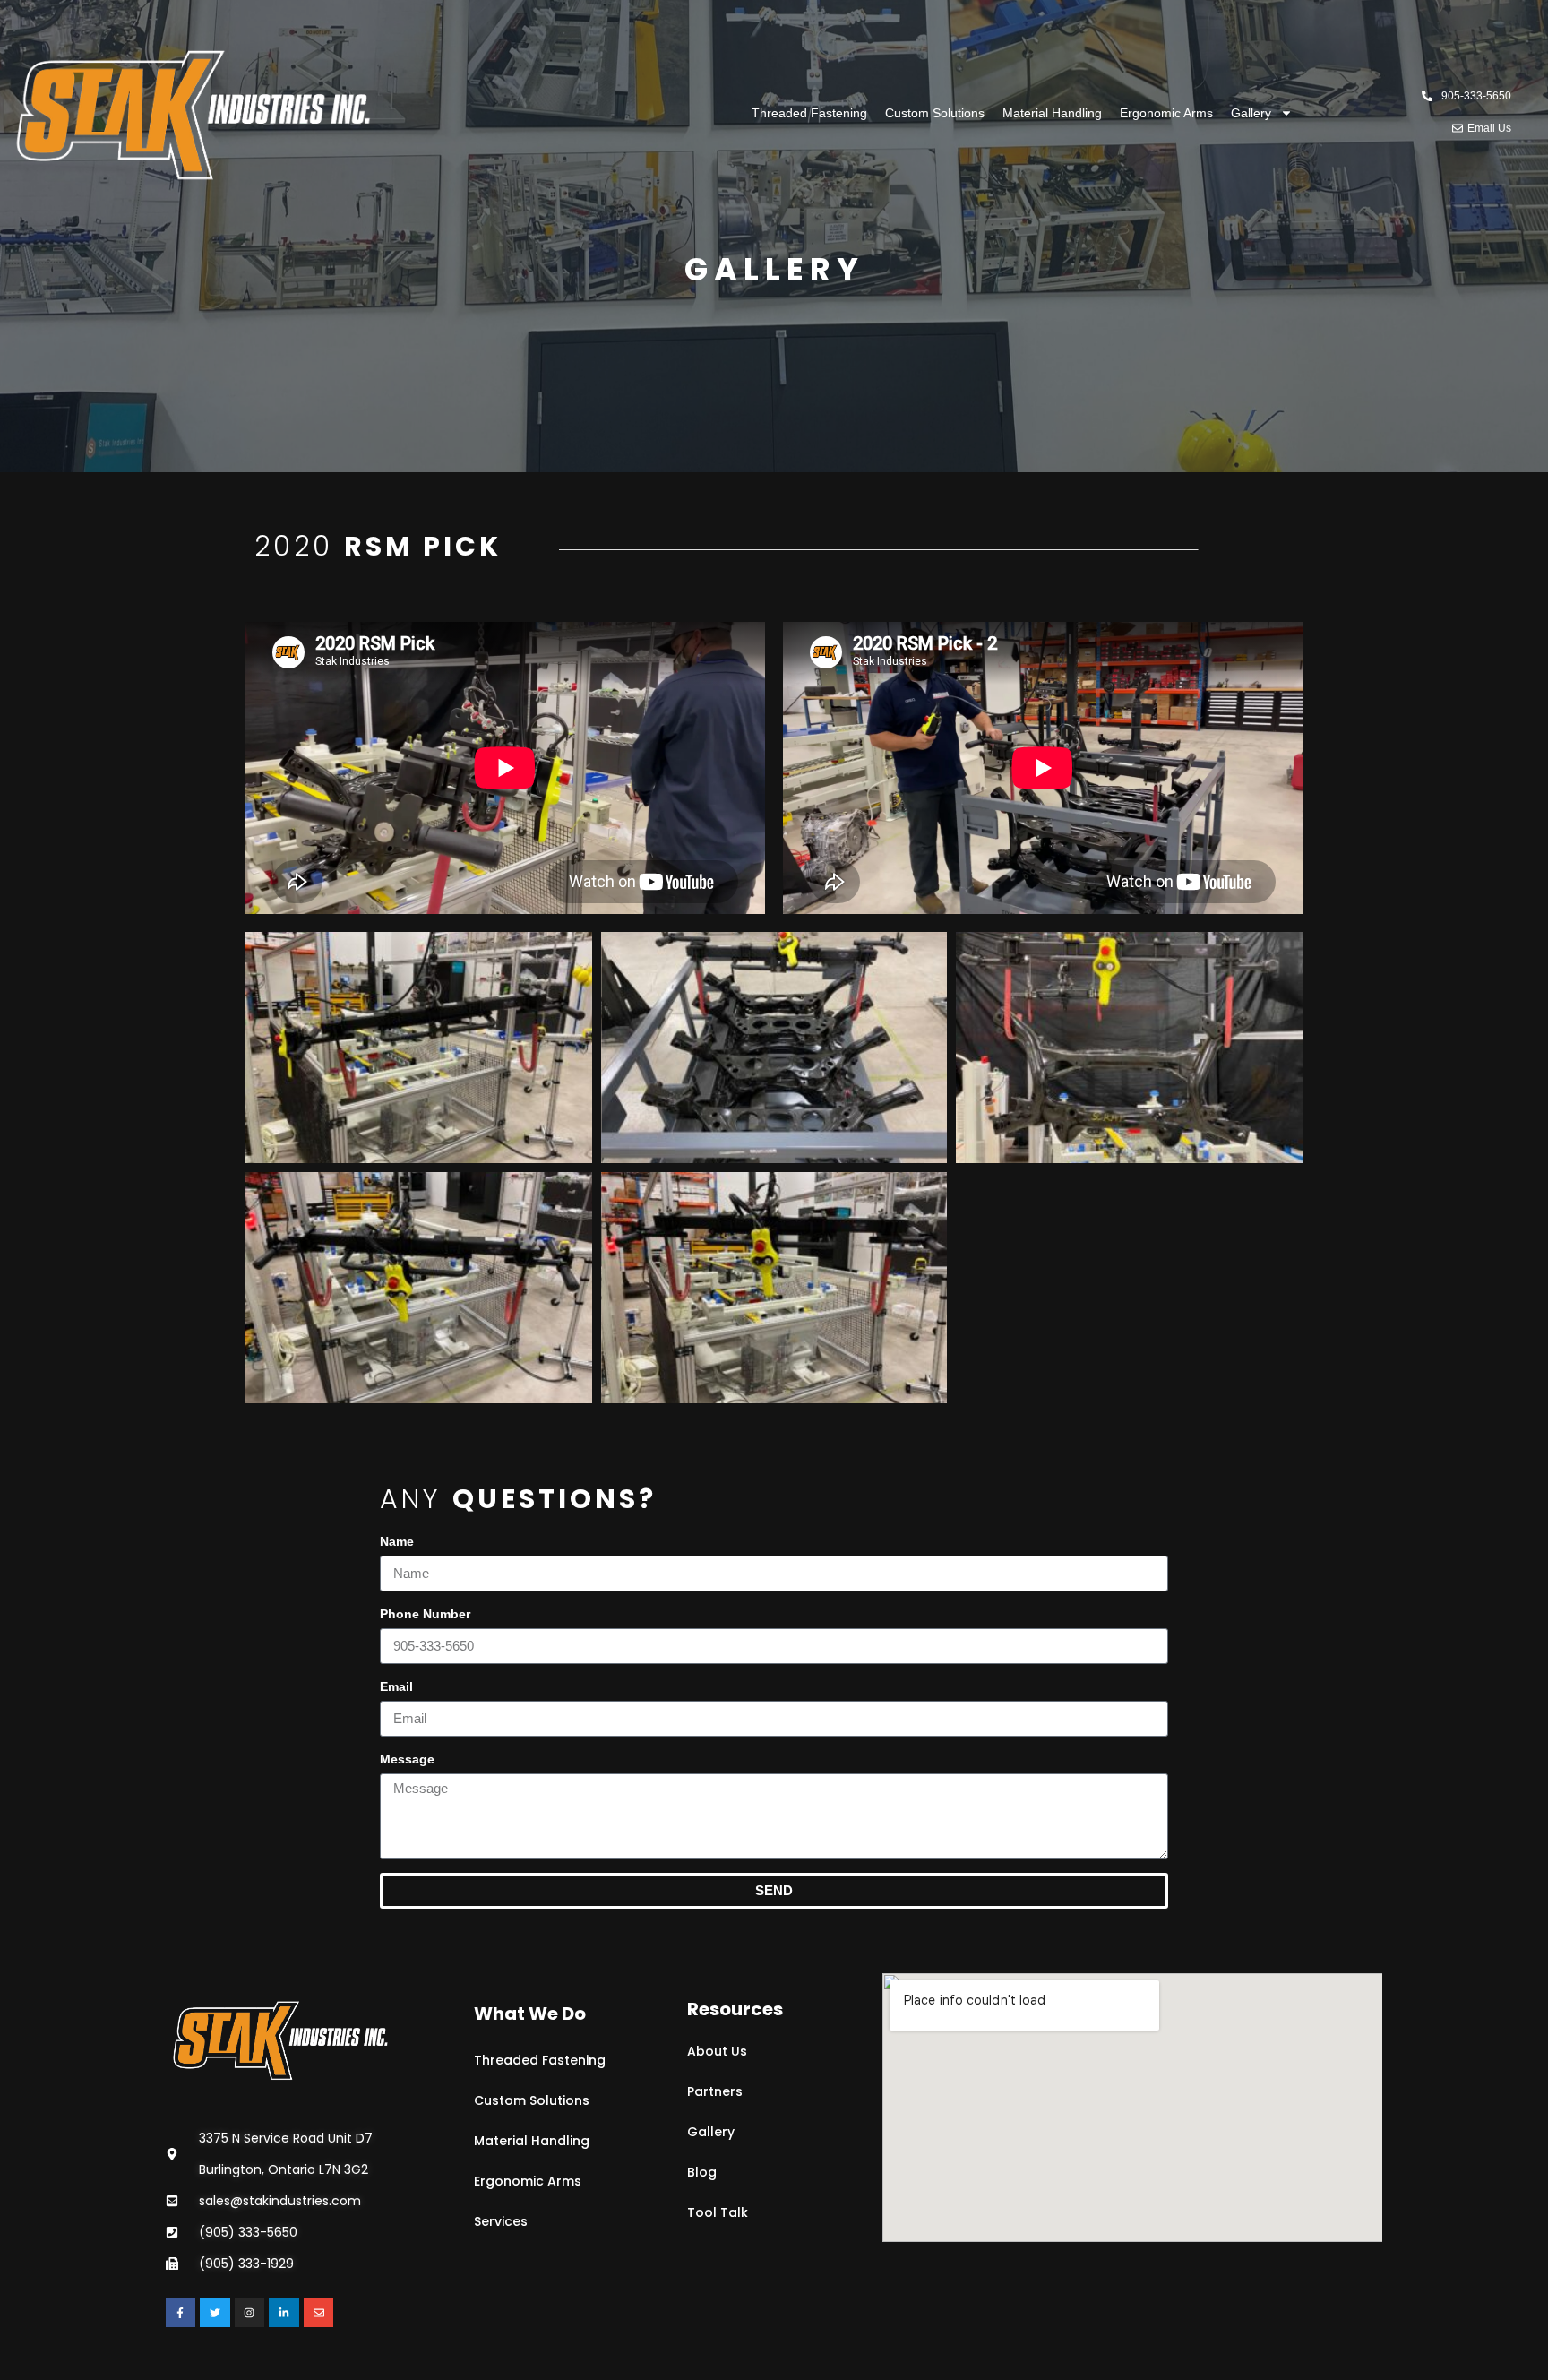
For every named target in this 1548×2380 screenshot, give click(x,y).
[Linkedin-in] (284, 2313)
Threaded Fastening (809, 113)
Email (396, 1686)
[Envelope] (319, 2313)
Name (397, 1541)
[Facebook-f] (181, 2313)
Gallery (1251, 113)
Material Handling (1052, 113)
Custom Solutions (935, 113)
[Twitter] (215, 2313)
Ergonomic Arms (1166, 113)
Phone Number (425, 1614)
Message (407, 1759)
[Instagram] (250, 2313)
